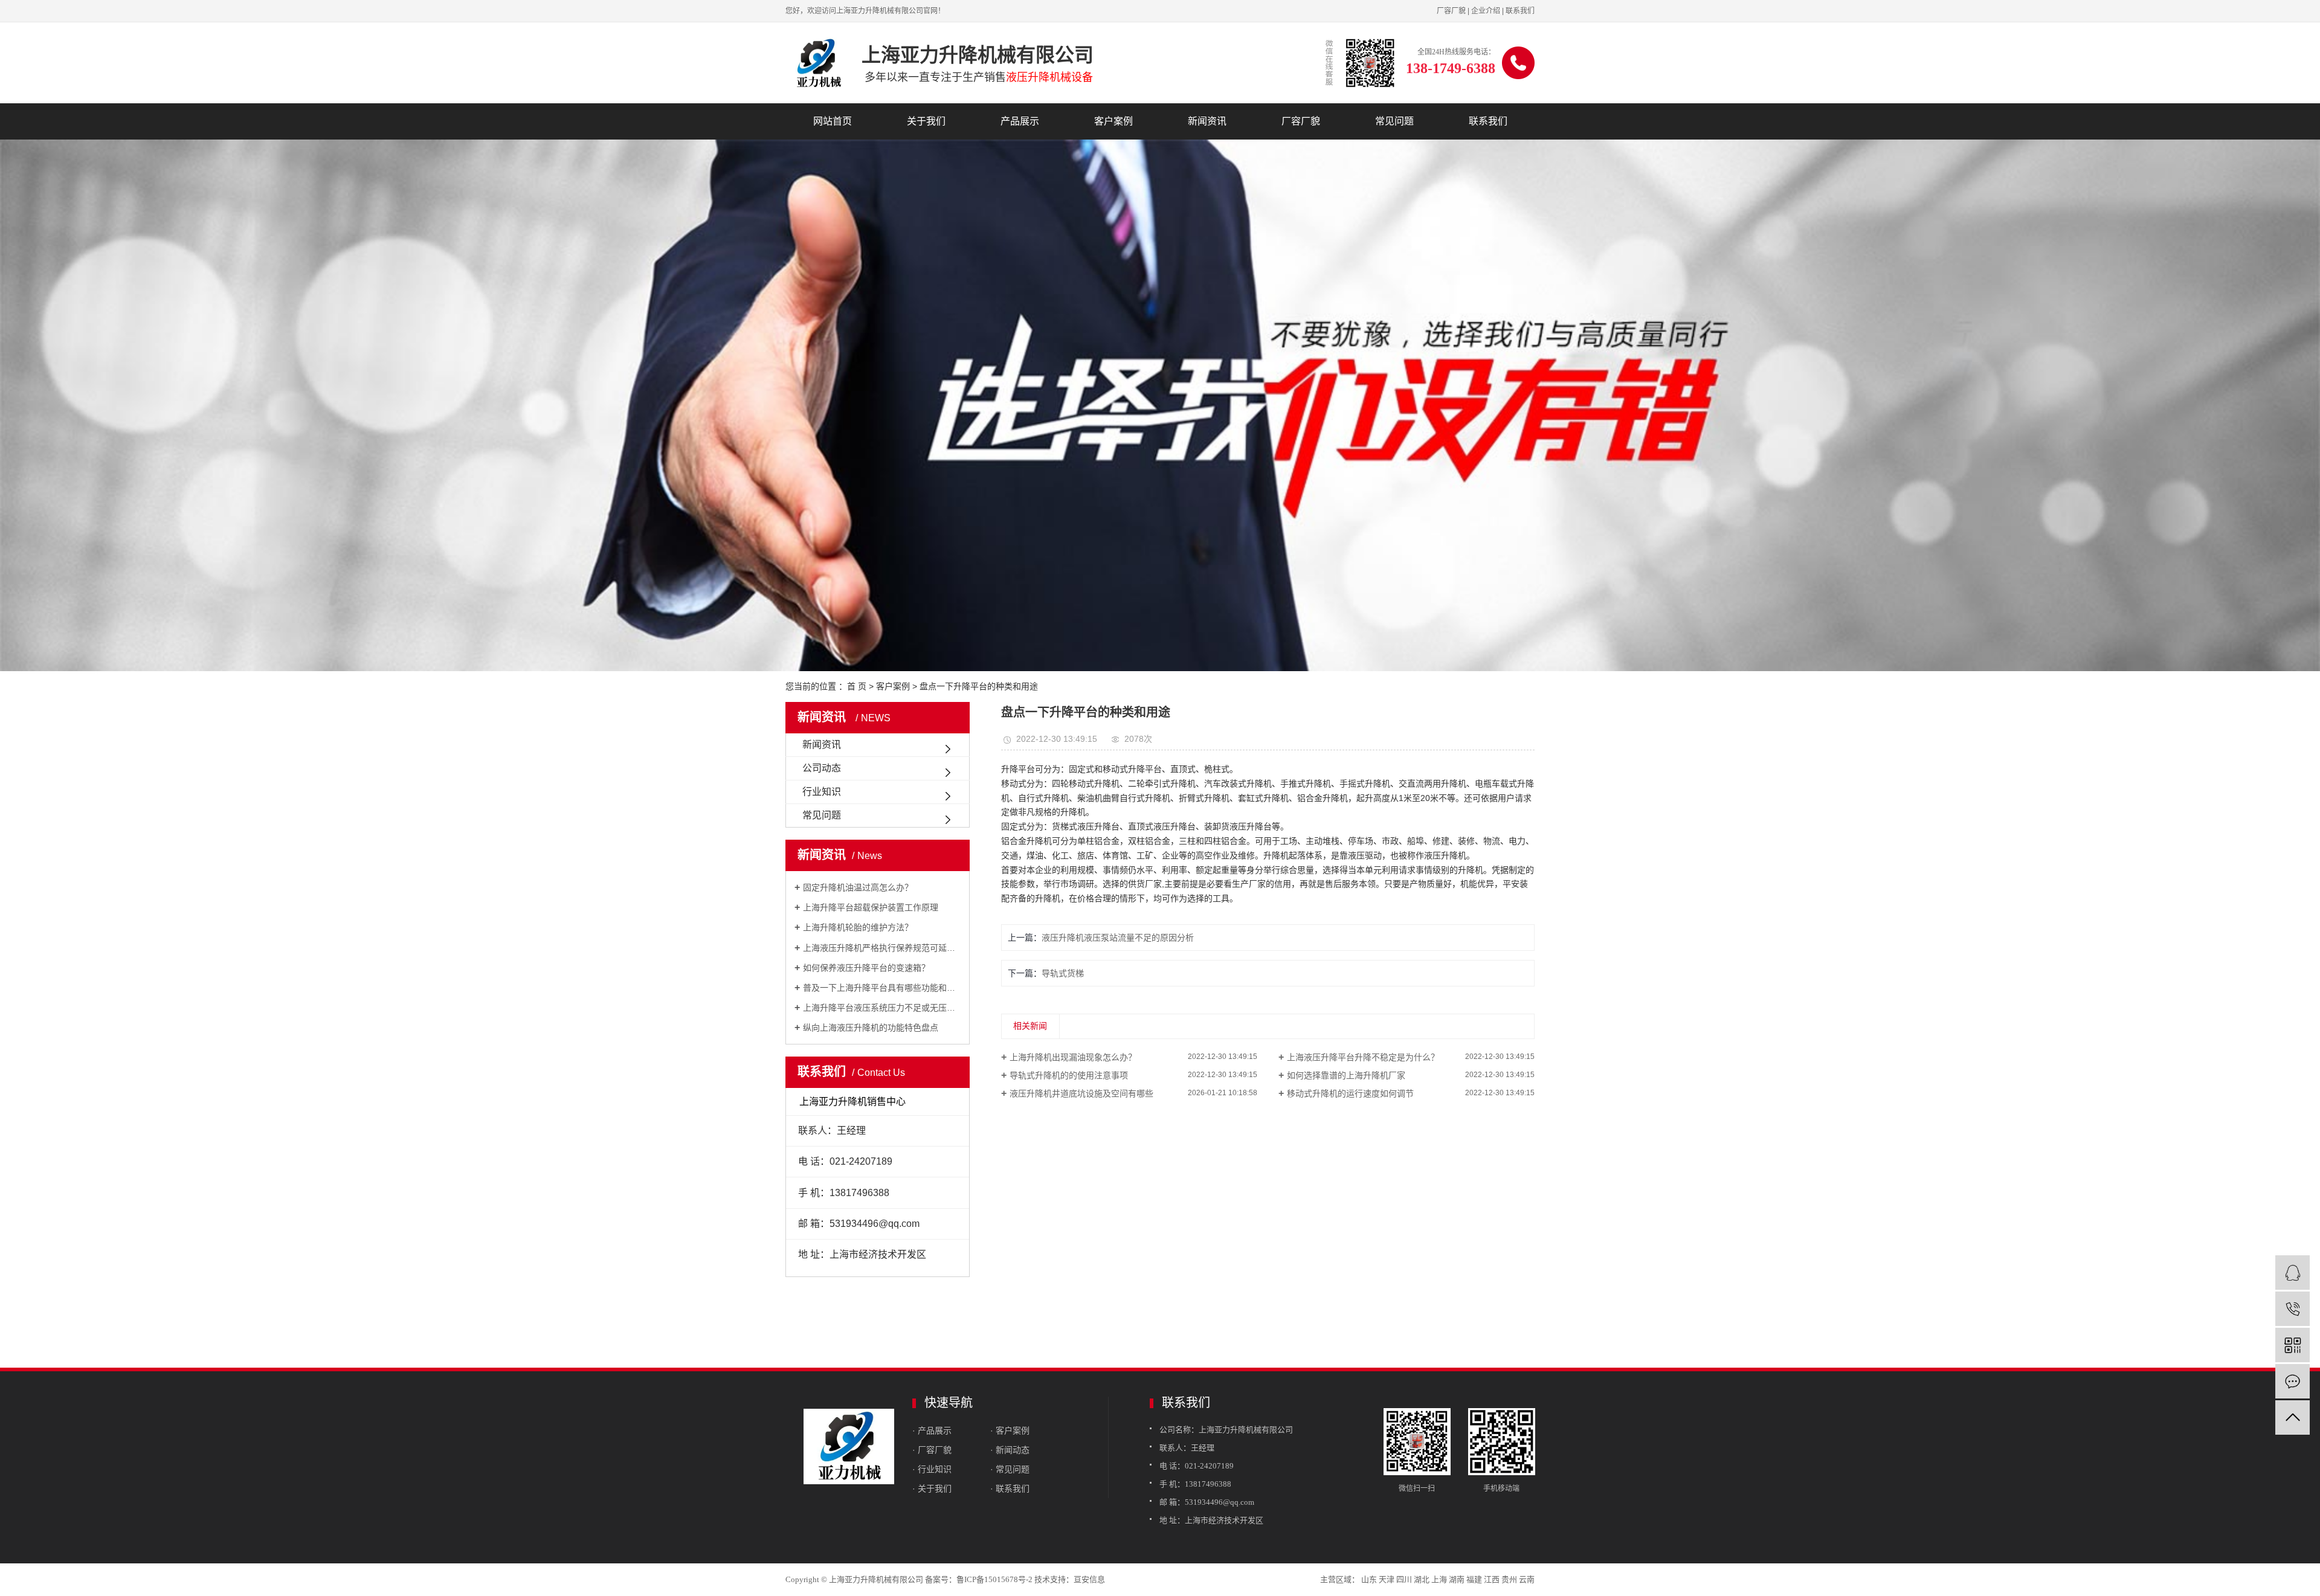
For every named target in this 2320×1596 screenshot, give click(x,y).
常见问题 (1394, 121)
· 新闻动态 (1010, 1450)
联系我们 (1520, 11)
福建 (1474, 1579)
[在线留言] (2293, 1381)
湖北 (1422, 1579)
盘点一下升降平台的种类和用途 (979, 686)
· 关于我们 (932, 1488)
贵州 (1509, 1579)
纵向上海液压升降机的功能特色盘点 (871, 1028)
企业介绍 (1486, 11)
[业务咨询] (2293, 1273)
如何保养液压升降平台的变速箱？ (866, 968)
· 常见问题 (1010, 1469)
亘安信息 (1089, 1579)
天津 (1387, 1579)
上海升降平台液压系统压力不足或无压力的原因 (882, 1008)
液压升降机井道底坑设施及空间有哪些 (1081, 1093)
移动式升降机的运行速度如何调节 (1350, 1093)
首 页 (857, 686)
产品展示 (1020, 121)
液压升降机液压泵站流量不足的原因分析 (1118, 938)
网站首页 (833, 121)
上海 (1439, 1579)
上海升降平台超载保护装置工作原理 (871, 907)
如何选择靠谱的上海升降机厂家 (1346, 1075)
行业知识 (822, 792)
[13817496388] (2293, 1309)
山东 (1369, 1579)
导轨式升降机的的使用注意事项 (1069, 1075)
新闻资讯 (1207, 121)
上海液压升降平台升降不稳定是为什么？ (1363, 1057)
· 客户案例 (1010, 1430)
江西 (1492, 1579)
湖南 (1457, 1579)
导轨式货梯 (1063, 973)
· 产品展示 (932, 1430)
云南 (1527, 1579)
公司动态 (822, 768)
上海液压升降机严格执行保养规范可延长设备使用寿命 (882, 948)
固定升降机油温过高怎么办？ (858, 887)
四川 (1404, 1579)
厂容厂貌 (1451, 11)
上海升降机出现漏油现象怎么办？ (1073, 1057)
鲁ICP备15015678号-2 (994, 1579)
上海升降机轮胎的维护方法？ (858, 927)
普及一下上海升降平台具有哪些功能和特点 (882, 988)
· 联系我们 (1010, 1488)
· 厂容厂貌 (932, 1450)
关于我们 (926, 121)
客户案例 (1113, 121)
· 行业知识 (932, 1469)
